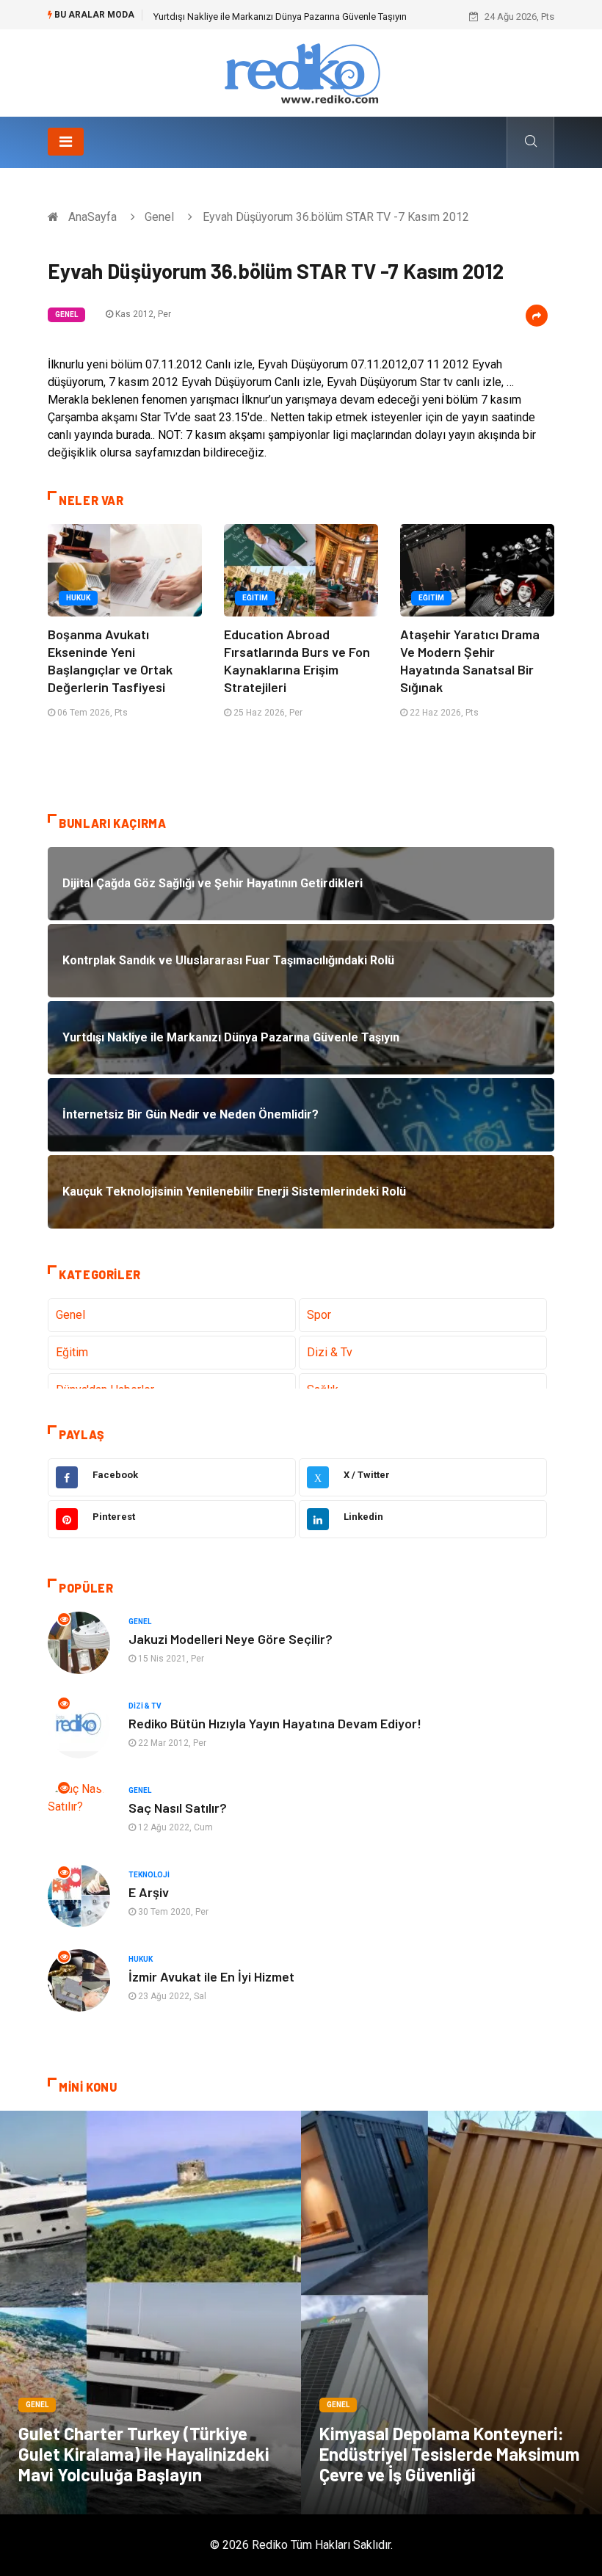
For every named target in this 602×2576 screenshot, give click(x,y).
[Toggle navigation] (66, 142)
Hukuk (78, 598)
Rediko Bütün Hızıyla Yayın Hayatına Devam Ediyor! (275, 1723)
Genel (159, 217)
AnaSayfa (93, 217)
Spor (319, 1315)
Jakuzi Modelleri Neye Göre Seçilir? (231, 1639)
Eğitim (255, 598)
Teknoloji (149, 1875)
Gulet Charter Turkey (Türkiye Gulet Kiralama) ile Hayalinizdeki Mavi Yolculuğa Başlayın (144, 2454)
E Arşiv (149, 1892)
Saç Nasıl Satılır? (178, 1808)
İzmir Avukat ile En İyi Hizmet (211, 1976)
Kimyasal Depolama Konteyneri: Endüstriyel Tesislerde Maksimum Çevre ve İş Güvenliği (450, 2454)
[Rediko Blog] (301, 72)
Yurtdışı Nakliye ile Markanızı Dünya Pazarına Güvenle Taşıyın (280, 17)
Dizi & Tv (330, 1352)
